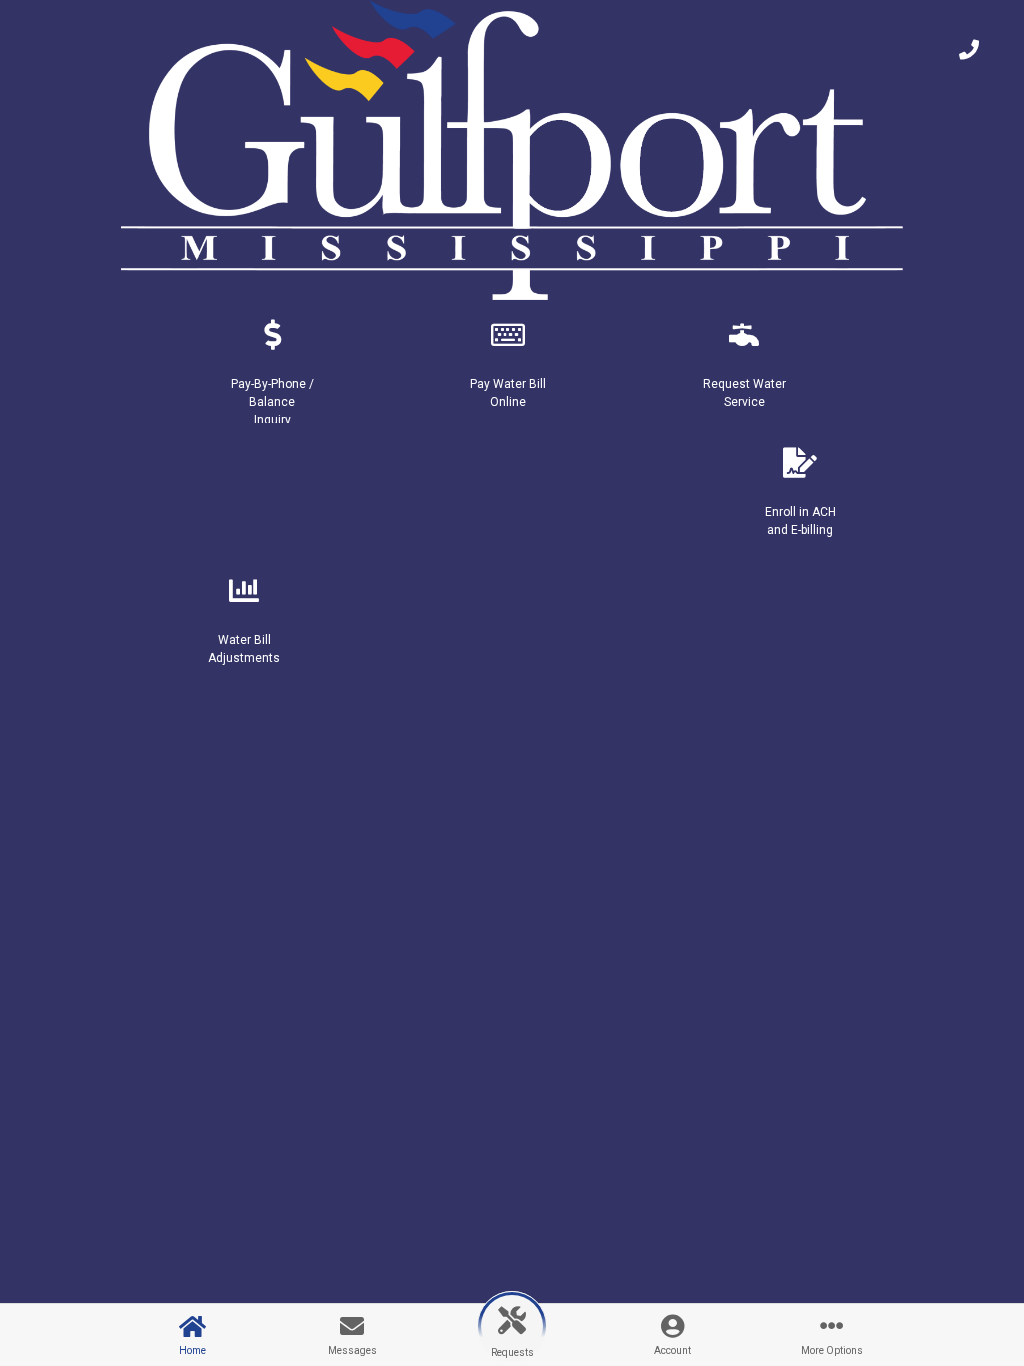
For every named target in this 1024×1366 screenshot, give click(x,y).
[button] (272, 363)
